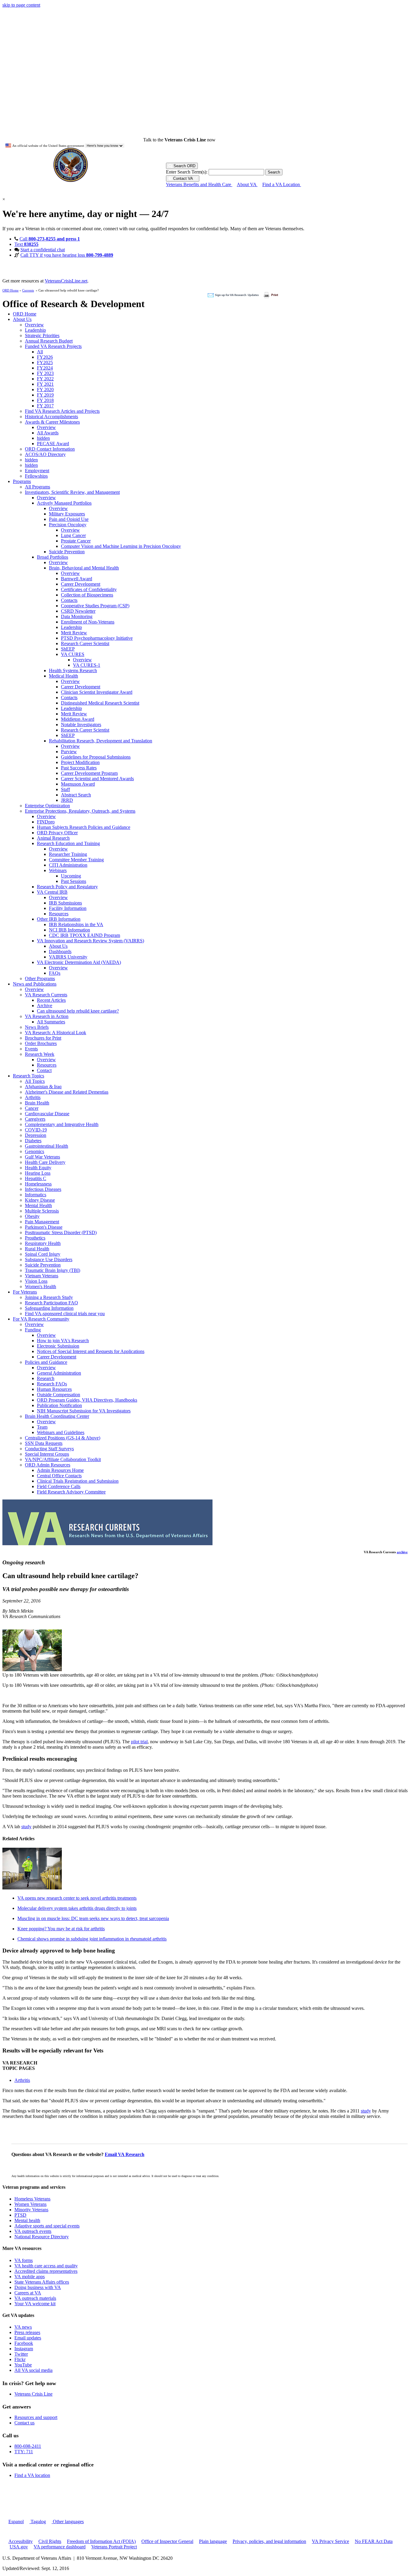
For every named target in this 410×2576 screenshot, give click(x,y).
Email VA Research (125, 2154)
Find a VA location (32, 2475)
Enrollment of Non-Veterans (88, 622)
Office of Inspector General (167, 2541)
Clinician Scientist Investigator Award (97, 692)
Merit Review (74, 633)
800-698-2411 (28, 2446)
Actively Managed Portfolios (64, 503)
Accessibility (21, 2541)
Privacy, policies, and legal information (269, 2541)
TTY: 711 (24, 2452)
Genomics (35, 1151)
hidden (43, 438)
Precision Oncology (68, 525)
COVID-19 (36, 1130)
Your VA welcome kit (35, 2304)
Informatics (36, 1195)
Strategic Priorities (42, 335)
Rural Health (37, 1249)
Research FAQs (52, 1384)
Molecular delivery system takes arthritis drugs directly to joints (77, 1908)
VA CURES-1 (87, 665)
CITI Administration (68, 865)
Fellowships (36, 476)
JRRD (67, 800)
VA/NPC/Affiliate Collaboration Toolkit (63, 1459)
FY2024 (45, 368)
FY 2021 (45, 384)
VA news (23, 2327)
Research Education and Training (68, 843)
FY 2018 (45, 400)
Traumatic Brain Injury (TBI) (53, 1270)
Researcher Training (68, 854)
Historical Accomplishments (51, 417)
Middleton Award (78, 719)
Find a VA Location (282, 184)
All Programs (38, 487)
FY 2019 (45, 395)
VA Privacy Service (330, 2541)
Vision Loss (36, 1281)
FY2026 (45, 357)
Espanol (16, 2522)
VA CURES (73, 654)
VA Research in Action (47, 1016)
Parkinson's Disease (44, 1227)
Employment (37, 471)
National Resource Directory (42, 2237)
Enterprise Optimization (47, 806)
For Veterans (25, 1292)
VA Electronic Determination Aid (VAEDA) (79, 962)
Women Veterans (30, 2204)
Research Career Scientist (85, 643)
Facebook (24, 2343)
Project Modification (80, 762)
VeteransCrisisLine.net (66, 281)
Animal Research (53, 838)
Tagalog (38, 2522)
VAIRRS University (68, 957)
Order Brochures (41, 1043)
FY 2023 (45, 373)
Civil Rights (50, 2541)
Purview (69, 752)
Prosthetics (35, 1238)
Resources (59, 914)
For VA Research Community (41, 1319)
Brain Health (37, 1103)
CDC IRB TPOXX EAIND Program (84, 935)
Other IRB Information (59, 919)
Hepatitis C (36, 1178)
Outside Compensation (59, 1395)
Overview (34, 325)
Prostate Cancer (76, 541)
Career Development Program (89, 773)
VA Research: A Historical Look (56, 1033)
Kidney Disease (40, 1200)
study (26, 1827)
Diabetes (33, 1141)
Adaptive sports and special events (47, 2226)
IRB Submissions (65, 903)
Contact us (24, 2423)
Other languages (68, 2522)
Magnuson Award (78, 784)
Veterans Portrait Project (114, 2547)
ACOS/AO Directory (45, 454)
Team (42, 1427)
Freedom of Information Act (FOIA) (101, 2541)
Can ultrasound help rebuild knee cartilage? (78, 1011)
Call (50, 239)
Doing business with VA (38, 2287)
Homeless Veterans (32, 2199)
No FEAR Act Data (374, 2541)
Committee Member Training (76, 860)
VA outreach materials (35, 2298)
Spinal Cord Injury (43, 1254)
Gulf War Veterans (42, 1157)
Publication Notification (59, 1405)
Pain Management (42, 1222)
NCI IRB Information (69, 930)
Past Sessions (74, 881)
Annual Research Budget (49, 341)
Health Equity (38, 1168)
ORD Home (11, 290)
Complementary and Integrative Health (62, 1124)
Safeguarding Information (49, 1308)
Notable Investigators (81, 725)
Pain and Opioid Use (69, 519)
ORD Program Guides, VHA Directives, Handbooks (87, 1400)
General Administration (59, 1373)
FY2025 (45, 362)
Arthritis (33, 1097)
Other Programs (40, 978)
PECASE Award (53, 444)
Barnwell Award (77, 579)
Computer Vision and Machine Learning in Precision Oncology (121, 546)
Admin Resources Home (60, 1470)
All (40, 352)
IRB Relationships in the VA (76, 924)
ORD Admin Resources (48, 1465)
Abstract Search (76, 795)
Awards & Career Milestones (52, 422)
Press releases (27, 2332)
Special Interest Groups (47, 1454)
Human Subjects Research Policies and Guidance (84, 827)
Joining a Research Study (49, 1297)
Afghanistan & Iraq (43, 1087)
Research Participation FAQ (51, 1303)
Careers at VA (28, 2293)
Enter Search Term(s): (187, 172)
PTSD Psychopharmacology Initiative (97, 638)
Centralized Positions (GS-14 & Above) (63, 1438)
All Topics (35, 1081)
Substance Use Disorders (49, 1259)
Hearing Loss (38, 1173)
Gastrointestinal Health (47, 1146)
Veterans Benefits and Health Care (199, 184)
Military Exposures (67, 514)
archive (402, 1552)
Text (26, 244)
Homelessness (38, 1184)
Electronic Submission (58, 1346)
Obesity (32, 1216)
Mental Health (38, 1205)
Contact (44, 1070)
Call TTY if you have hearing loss (67, 255)
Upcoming (71, 876)
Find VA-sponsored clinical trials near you (65, 1314)
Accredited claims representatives (46, 2271)
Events (31, 1049)
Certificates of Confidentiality (89, 589)
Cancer (32, 1108)
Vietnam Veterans (42, 1276)
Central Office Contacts (59, 1476)
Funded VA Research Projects (53, 346)
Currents (28, 290)
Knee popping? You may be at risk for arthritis (61, 1929)
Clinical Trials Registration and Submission (78, 1481)
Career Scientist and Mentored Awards (97, 779)
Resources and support (36, 2417)
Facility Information (68, 908)
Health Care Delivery (45, 1162)
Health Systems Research (73, 670)
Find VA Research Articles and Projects (62, 411)
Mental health (27, 2220)
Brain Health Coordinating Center (57, 1416)
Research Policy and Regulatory (67, 887)
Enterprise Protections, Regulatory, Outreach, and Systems (80, 811)
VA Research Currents (46, 995)
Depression (36, 1135)
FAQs (55, 973)
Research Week (40, 1054)
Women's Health (41, 1286)
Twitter (21, 2354)
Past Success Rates (79, 768)
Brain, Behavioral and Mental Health (84, 568)
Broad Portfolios (53, 557)
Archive (45, 1006)
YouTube (23, 2365)
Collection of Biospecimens (87, 595)
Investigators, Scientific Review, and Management (72, 492)
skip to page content (21, 5)
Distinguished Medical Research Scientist (100, 703)
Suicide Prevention (67, 552)
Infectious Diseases (43, 1189)
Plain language (213, 2541)
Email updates (28, 2338)
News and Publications (35, 984)
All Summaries (51, 1022)
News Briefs (37, 1027)
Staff (65, 789)
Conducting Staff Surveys (49, 1449)
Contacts (69, 600)
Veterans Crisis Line (33, 2394)
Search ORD (184, 166)
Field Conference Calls (59, 1486)
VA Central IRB (52, 892)
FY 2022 (45, 379)
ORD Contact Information (50, 449)
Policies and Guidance (46, 1362)
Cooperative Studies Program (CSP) (95, 606)
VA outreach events (33, 2231)
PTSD (20, 2215)
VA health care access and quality (46, 2266)
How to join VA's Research (63, 1341)
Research (46, 1378)
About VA (247, 184)
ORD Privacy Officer (57, 833)
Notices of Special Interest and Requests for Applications (91, 1351)
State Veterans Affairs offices (42, 2282)
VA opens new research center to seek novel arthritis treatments (77, 1898)
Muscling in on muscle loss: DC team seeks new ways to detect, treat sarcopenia (93, 1918)
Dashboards (60, 951)
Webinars (58, 870)
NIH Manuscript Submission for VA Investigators (84, 1411)
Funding (33, 1330)
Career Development (81, 584)
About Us (22, 319)
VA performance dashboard (60, 2547)
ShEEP (68, 649)
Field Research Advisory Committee (71, 1492)
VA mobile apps (30, 2277)
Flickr (20, 2359)
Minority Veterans (31, 2210)
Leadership (35, 330)
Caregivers (35, 1119)
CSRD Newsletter (78, 611)
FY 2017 (45, 406)
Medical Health (63, 676)
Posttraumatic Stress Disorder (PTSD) (61, 1232)
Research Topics (29, 1076)
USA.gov (19, 2547)
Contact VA (183, 178)
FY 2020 (45, 390)
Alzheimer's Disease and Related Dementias (67, 1092)
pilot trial (139, 1742)
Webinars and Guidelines (61, 1432)
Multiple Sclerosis (42, 1211)
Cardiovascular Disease (47, 1114)
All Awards (48, 433)
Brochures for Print (43, 1038)
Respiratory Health (43, 1243)
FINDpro (46, 822)
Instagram (24, 2349)
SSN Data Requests (44, 1443)
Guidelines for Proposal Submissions (96, 757)
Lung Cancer (73, 535)
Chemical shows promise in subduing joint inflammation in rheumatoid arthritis (92, 1939)
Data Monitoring (77, 616)
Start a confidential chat (43, 250)
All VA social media (33, 2370)
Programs (22, 481)
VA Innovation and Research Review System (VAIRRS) (90, 941)
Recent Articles (51, 1000)
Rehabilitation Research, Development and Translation (101, 741)
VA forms (24, 2260)
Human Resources (54, 1389)
